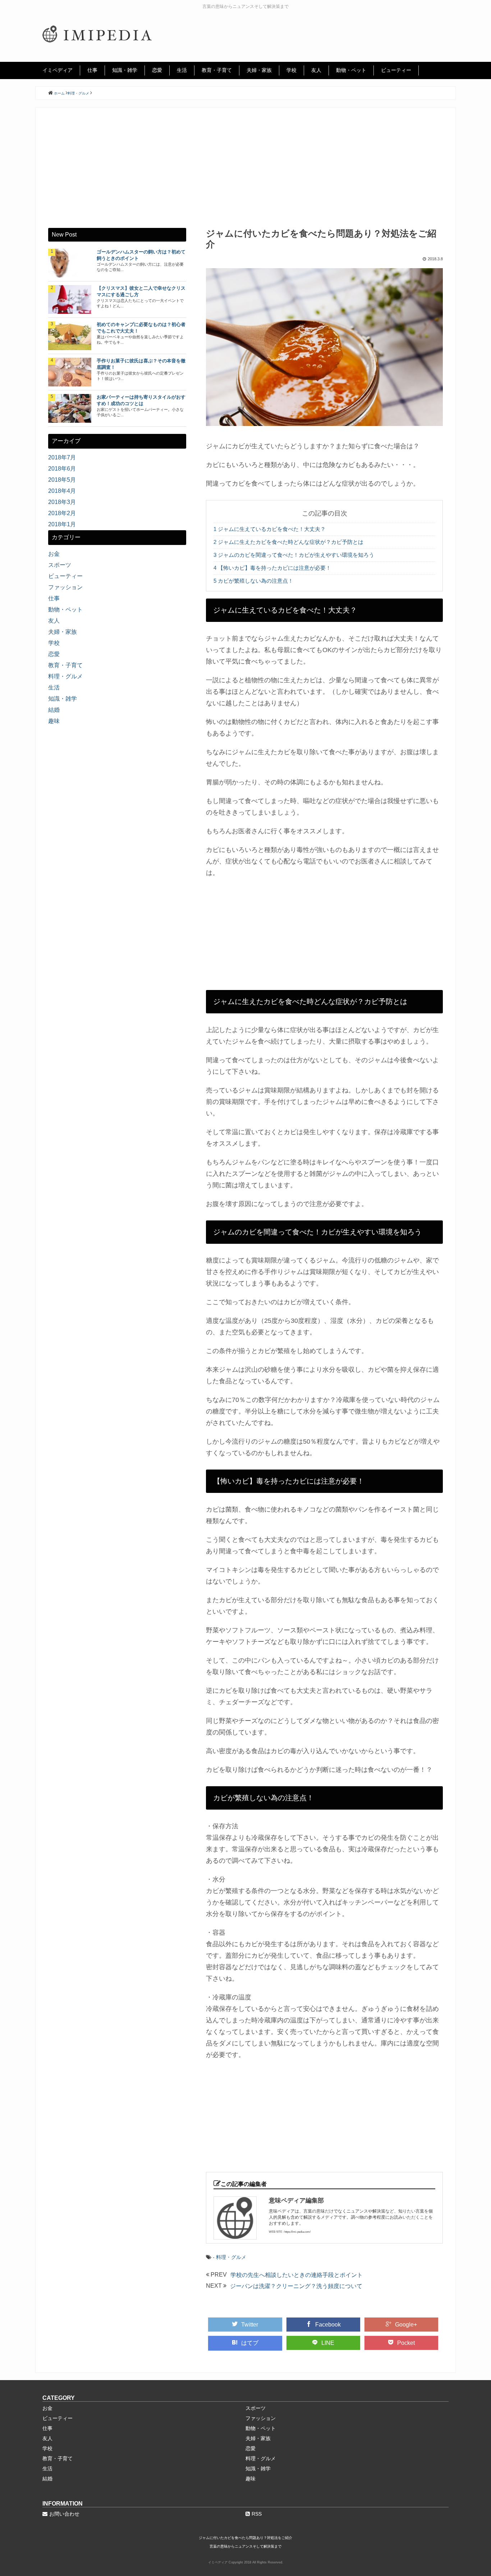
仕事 (92, 70)
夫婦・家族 (259, 70)
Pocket (406, 2343)
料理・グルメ (231, 2257)
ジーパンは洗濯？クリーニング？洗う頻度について (296, 2286)
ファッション (65, 587)
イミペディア (58, 70)
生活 (182, 70)
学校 (292, 70)
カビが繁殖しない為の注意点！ (253, 581)
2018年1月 (62, 524)
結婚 (54, 710)
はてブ (250, 2343)
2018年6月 (62, 469)
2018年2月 (62, 513)
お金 (54, 554)
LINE (328, 2343)
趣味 (54, 721)
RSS (257, 2514)
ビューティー (396, 70)
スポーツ (60, 565)
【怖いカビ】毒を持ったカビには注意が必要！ (272, 568)
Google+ (406, 2325)
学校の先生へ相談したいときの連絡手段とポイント (297, 2275)
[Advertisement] (245, 174)
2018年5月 (62, 480)
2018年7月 (62, 457)
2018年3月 (62, 502)
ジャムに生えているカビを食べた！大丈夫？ (270, 529)
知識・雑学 (125, 70)
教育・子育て (217, 70)
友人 (316, 70)
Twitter (250, 2325)
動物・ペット (351, 70)
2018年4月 (62, 491)
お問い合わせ (64, 2514)
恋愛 (157, 70)
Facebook (328, 2325)
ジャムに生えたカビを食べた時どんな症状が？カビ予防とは (288, 542)
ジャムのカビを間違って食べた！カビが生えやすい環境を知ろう (294, 555)
